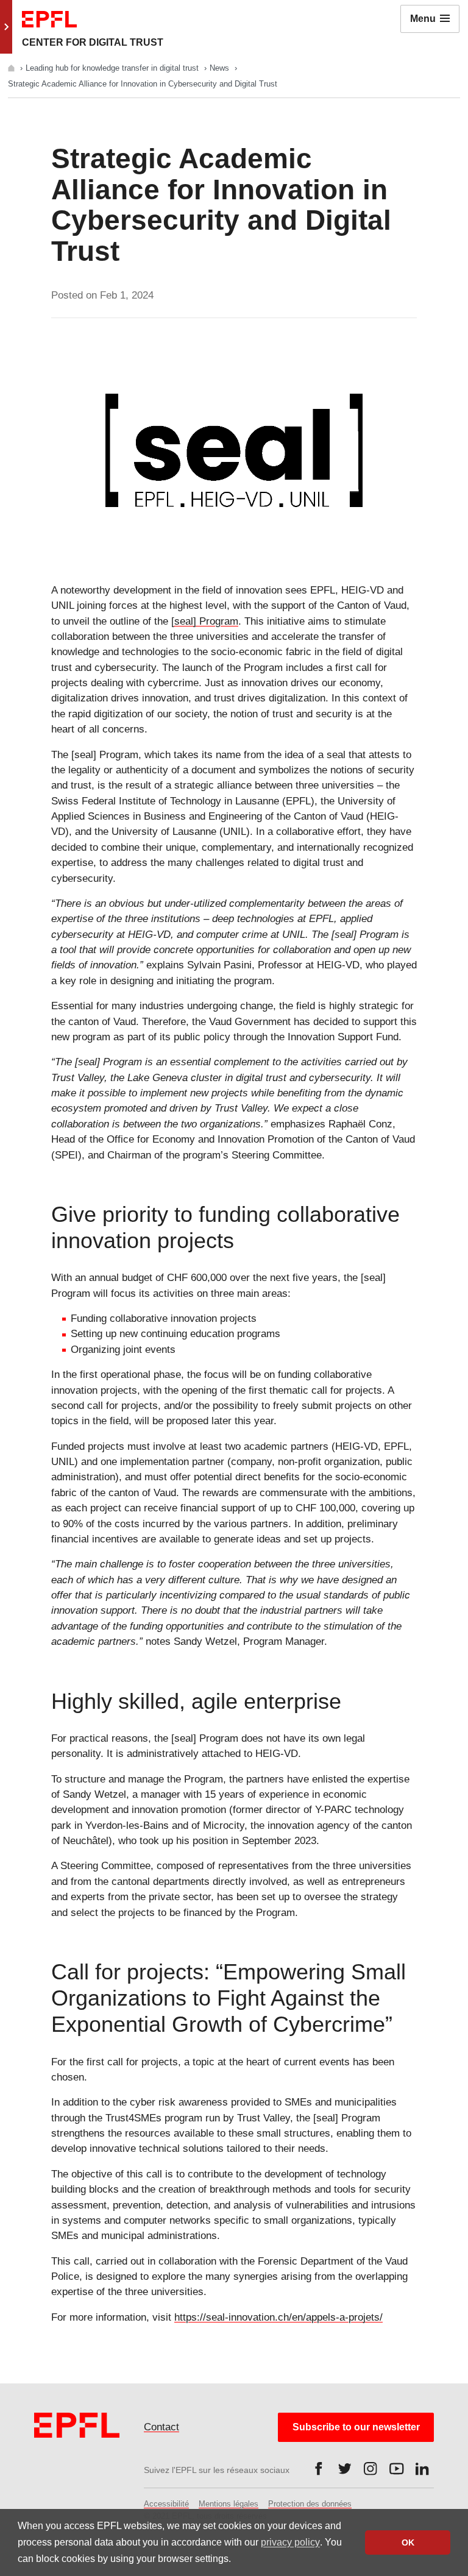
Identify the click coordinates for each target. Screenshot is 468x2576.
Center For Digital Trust (93, 42)
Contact (161, 2427)
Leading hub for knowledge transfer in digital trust (113, 68)
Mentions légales (229, 2504)
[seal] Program (205, 621)
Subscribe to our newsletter (356, 2427)
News (221, 68)
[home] (12, 68)
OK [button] (408, 2542)
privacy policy (290, 2542)
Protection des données (310, 2504)
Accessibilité (166, 2504)
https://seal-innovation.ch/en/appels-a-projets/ (278, 2317)
